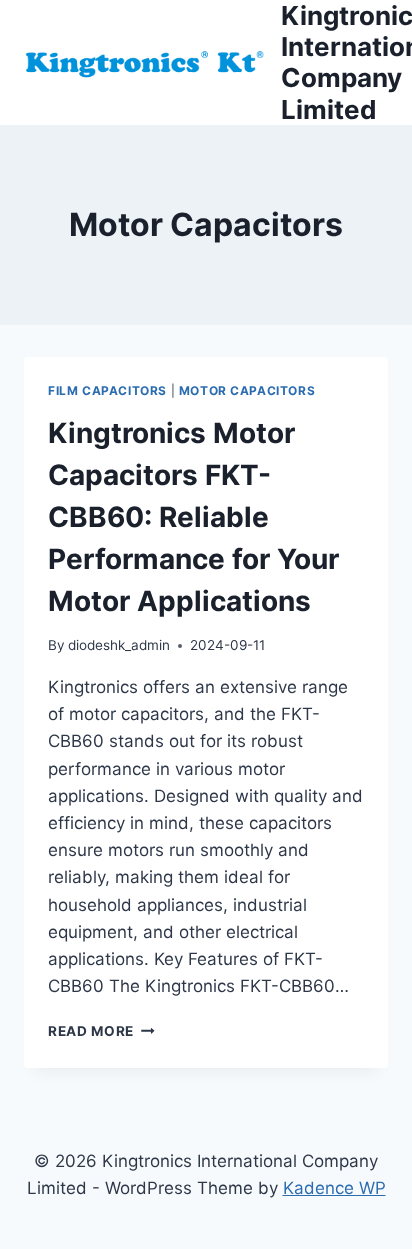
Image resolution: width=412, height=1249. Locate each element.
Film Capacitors (107, 390)
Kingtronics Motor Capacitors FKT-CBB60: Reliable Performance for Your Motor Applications (193, 517)
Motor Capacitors (247, 390)
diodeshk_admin (119, 645)
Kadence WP (334, 1188)
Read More (101, 1031)
